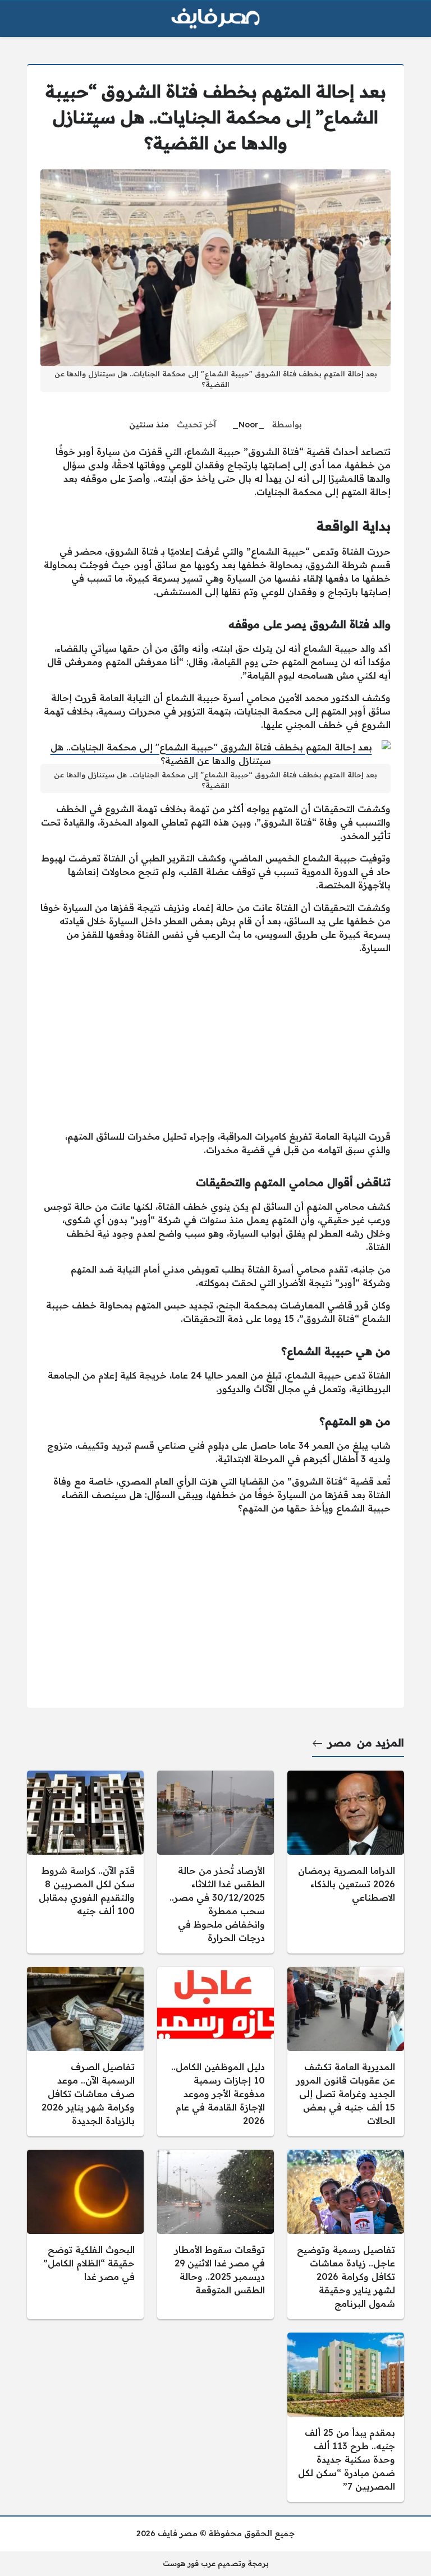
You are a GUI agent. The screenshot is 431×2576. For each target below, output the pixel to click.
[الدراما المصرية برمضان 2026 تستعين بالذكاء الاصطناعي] (346, 1862)
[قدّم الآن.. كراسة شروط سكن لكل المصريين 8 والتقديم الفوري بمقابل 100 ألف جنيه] (85, 1862)
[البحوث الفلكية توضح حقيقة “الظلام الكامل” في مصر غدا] (85, 2234)
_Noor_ (248, 425)
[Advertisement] (215, 1042)
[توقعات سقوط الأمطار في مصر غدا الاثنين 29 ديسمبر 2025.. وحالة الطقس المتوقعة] (215, 2234)
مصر (340, 1743)
